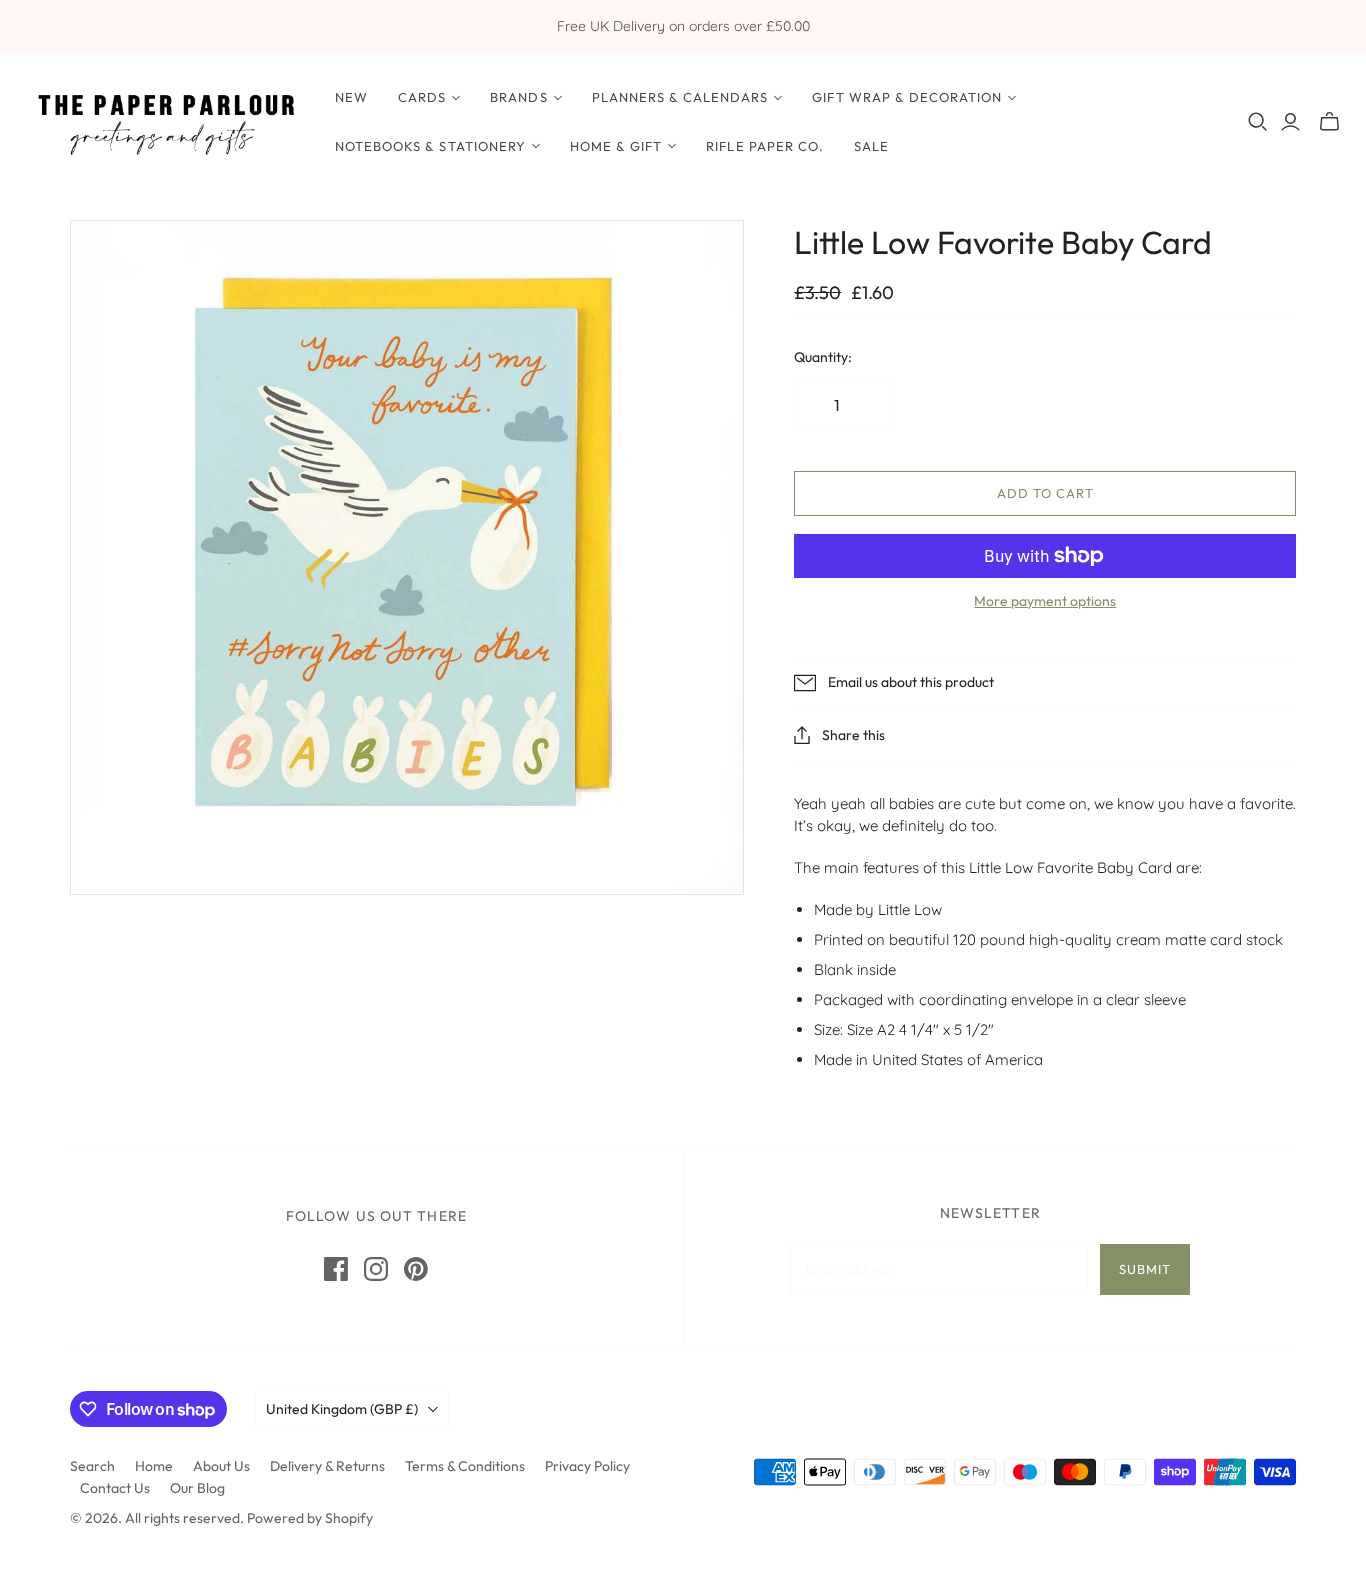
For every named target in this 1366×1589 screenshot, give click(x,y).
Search (92, 1466)
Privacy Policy (587, 1466)
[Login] (1290, 122)
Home (154, 1466)
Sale (871, 146)
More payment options (1045, 601)
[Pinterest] (416, 1269)
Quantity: (823, 357)
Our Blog (197, 1488)
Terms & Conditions (465, 1466)
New (351, 97)
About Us (221, 1466)
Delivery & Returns (327, 1466)
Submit (1145, 1269)
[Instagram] (376, 1269)
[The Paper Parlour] (165, 121)
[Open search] (1258, 122)
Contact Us (115, 1488)
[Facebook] (336, 1269)
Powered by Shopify (310, 1518)
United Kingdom (342, 1409)
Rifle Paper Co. (765, 146)
